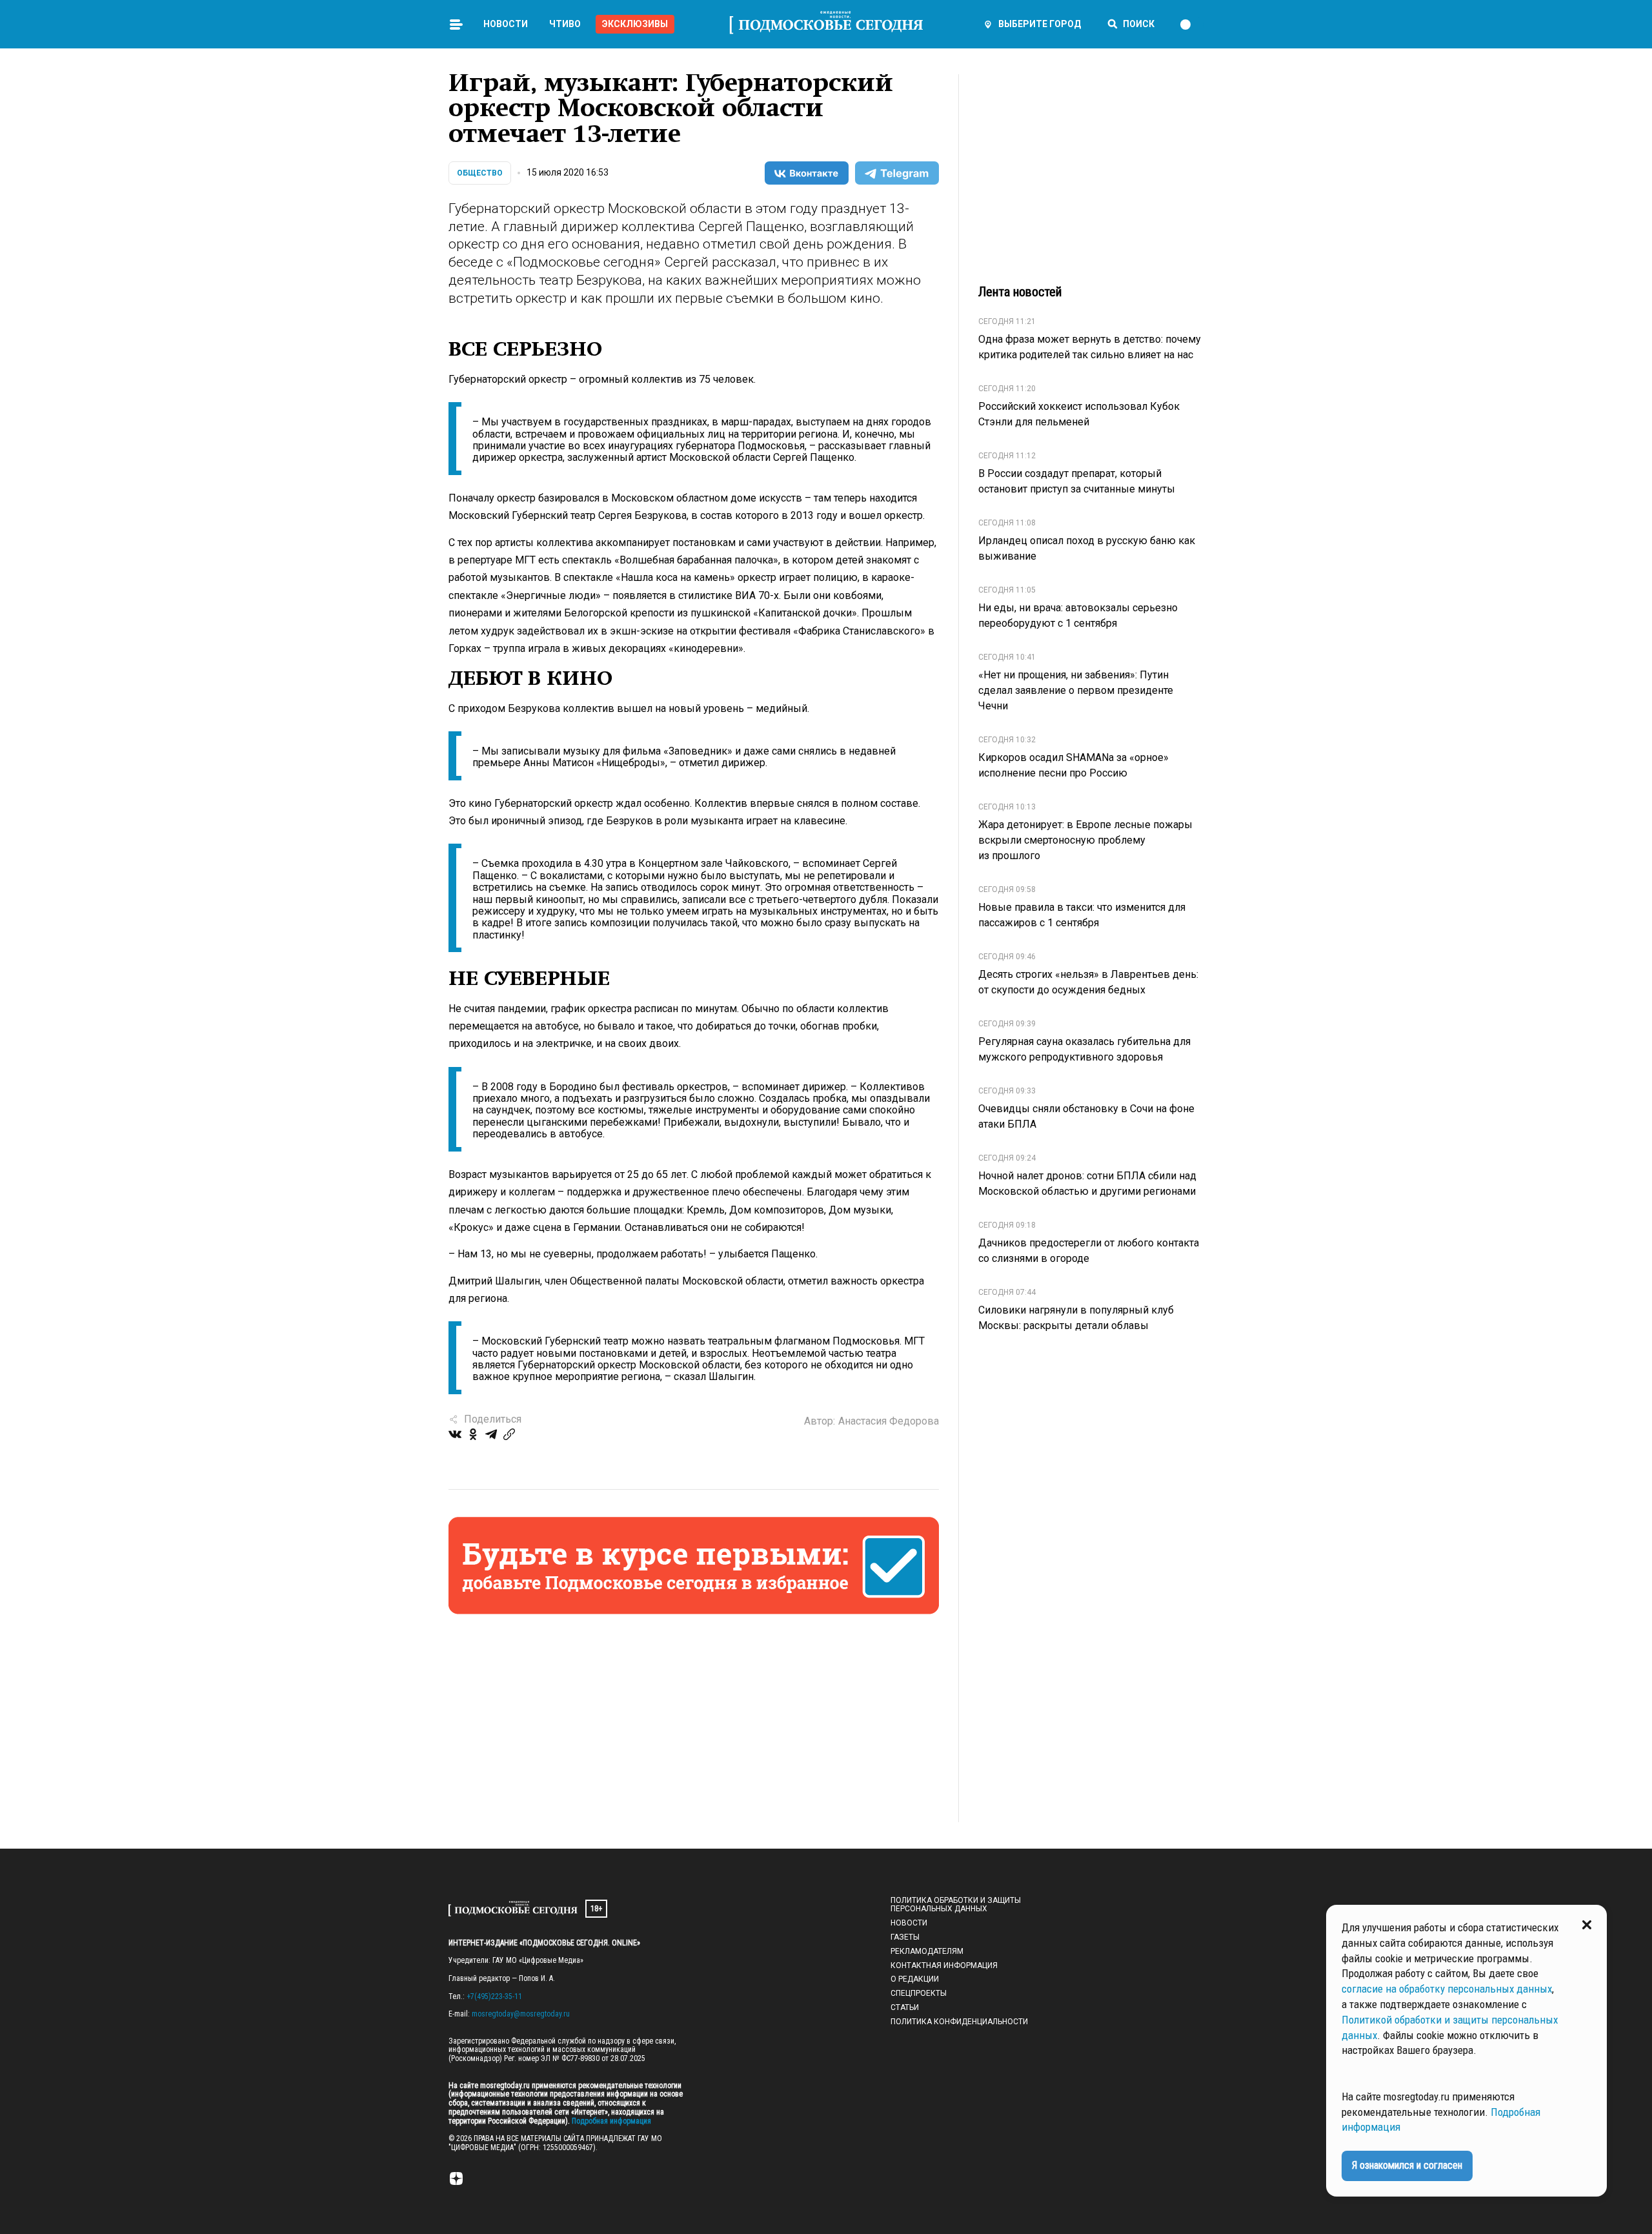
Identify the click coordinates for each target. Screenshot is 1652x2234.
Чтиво (565, 24)
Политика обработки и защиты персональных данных (956, 1905)
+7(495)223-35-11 (494, 1996)
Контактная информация (944, 1965)
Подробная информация (610, 2121)
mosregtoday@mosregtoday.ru (521, 2014)
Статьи (905, 2007)
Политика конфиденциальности (959, 2022)
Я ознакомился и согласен (1407, 2165)
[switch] (1191, 25)
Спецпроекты (919, 1993)
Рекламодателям (927, 1951)
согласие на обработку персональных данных (1447, 1989)
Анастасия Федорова (889, 1421)
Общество (480, 173)
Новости (506, 24)
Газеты (905, 1937)
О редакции (915, 1979)
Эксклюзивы (635, 24)
